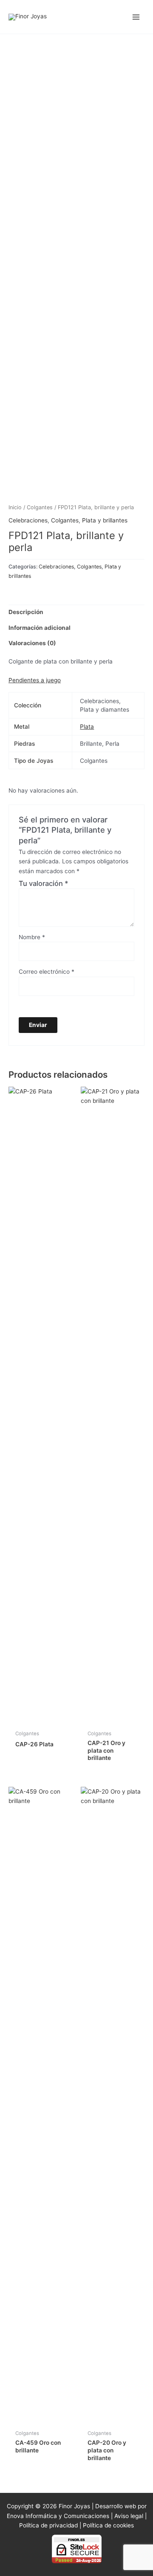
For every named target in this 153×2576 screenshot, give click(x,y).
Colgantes (40, 507)
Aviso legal (129, 2516)
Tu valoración (44, 883)
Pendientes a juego (35, 680)
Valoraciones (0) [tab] (32, 643)
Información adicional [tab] (40, 628)
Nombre (32, 937)
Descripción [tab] (26, 612)
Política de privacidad (48, 2525)
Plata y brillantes (105, 520)
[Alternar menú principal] (136, 17)
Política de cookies (108, 2525)
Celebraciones (28, 520)
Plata (87, 727)
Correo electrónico (47, 972)
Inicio (15, 507)
